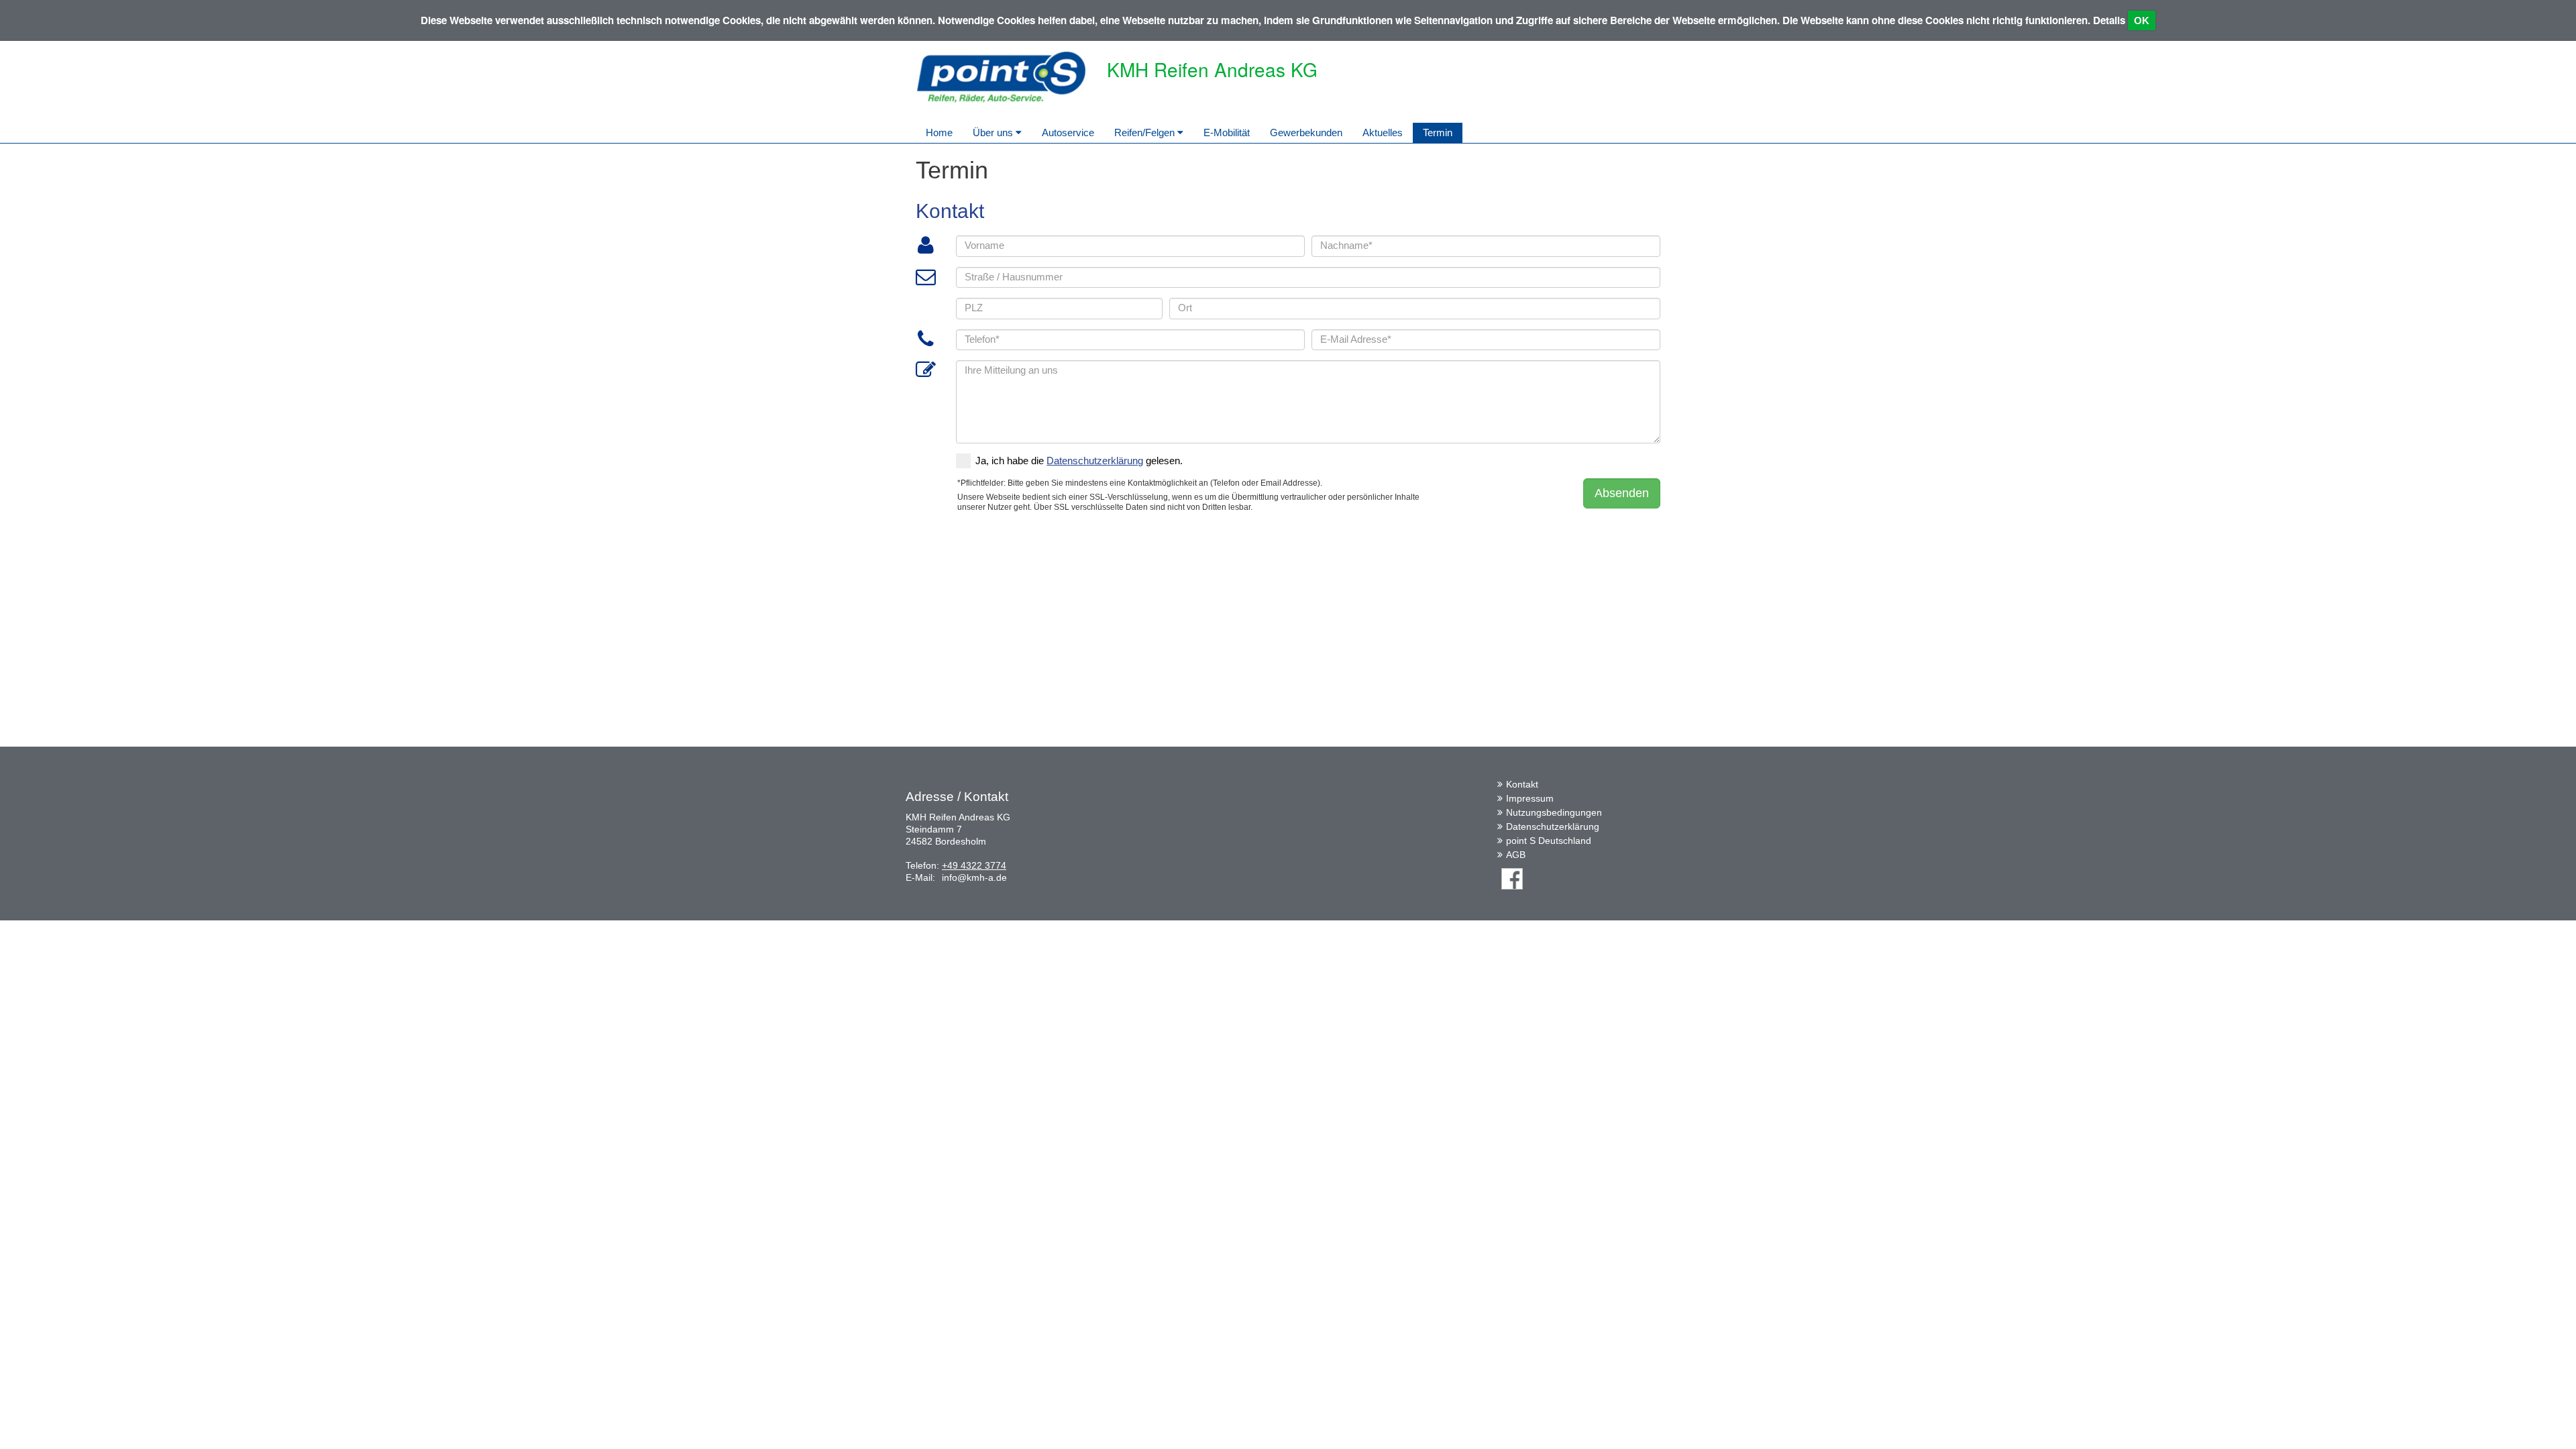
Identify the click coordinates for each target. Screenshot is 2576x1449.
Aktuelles (1383, 132)
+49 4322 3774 (974, 865)
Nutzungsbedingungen (1554, 812)
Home (939, 132)
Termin (1438, 132)
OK (2142, 20)
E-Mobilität (1227, 132)
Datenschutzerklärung (1553, 826)
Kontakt (1522, 784)
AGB (1516, 855)
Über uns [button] (994, 132)
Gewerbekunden (1306, 132)
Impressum (1530, 798)
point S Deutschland (1549, 841)
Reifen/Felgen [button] (1146, 132)
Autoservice (1068, 132)
